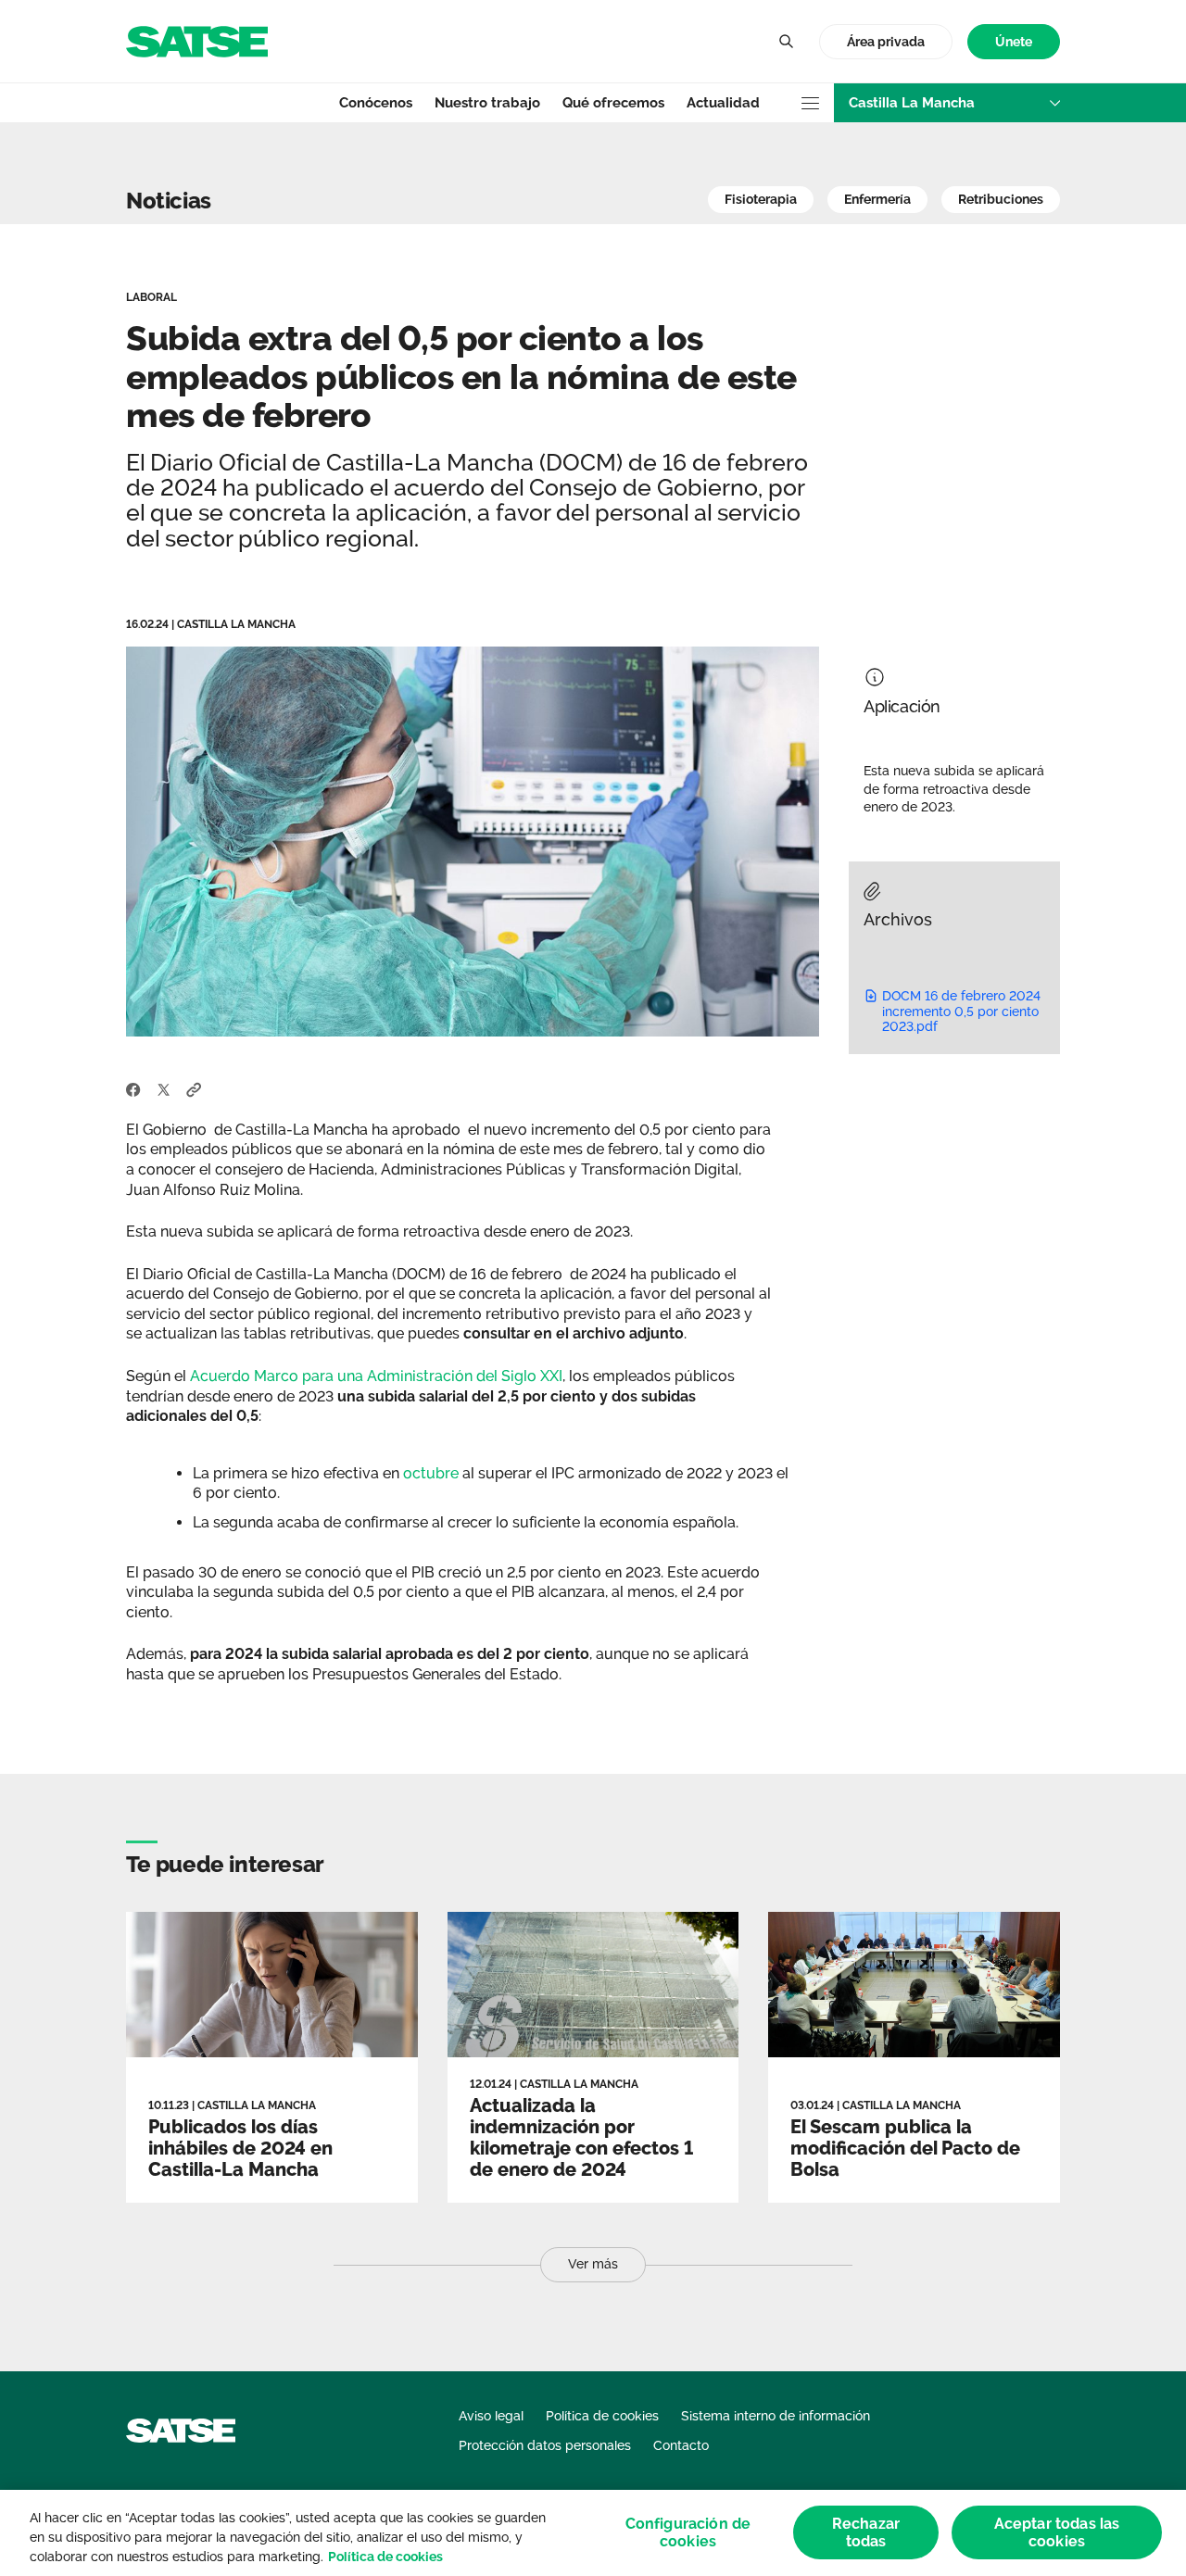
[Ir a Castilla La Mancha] (197, 40)
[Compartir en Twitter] (164, 1088)
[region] (593, 2533)
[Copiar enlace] (194, 1088)
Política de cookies (385, 2557)
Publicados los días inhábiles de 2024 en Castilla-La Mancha (240, 2148)
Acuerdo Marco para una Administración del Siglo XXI (376, 1376)
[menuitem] (1014, 42)
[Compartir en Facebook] (133, 1088)
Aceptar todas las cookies (1057, 2532)
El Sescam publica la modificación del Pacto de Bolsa (905, 2148)
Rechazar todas (866, 2532)
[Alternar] (786, 42)
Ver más (593, 2264)
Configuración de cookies (688, 2532)
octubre (431, 1473)
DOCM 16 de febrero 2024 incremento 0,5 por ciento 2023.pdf (961, 1012)
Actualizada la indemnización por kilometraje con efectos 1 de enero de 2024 (581, 2137)
